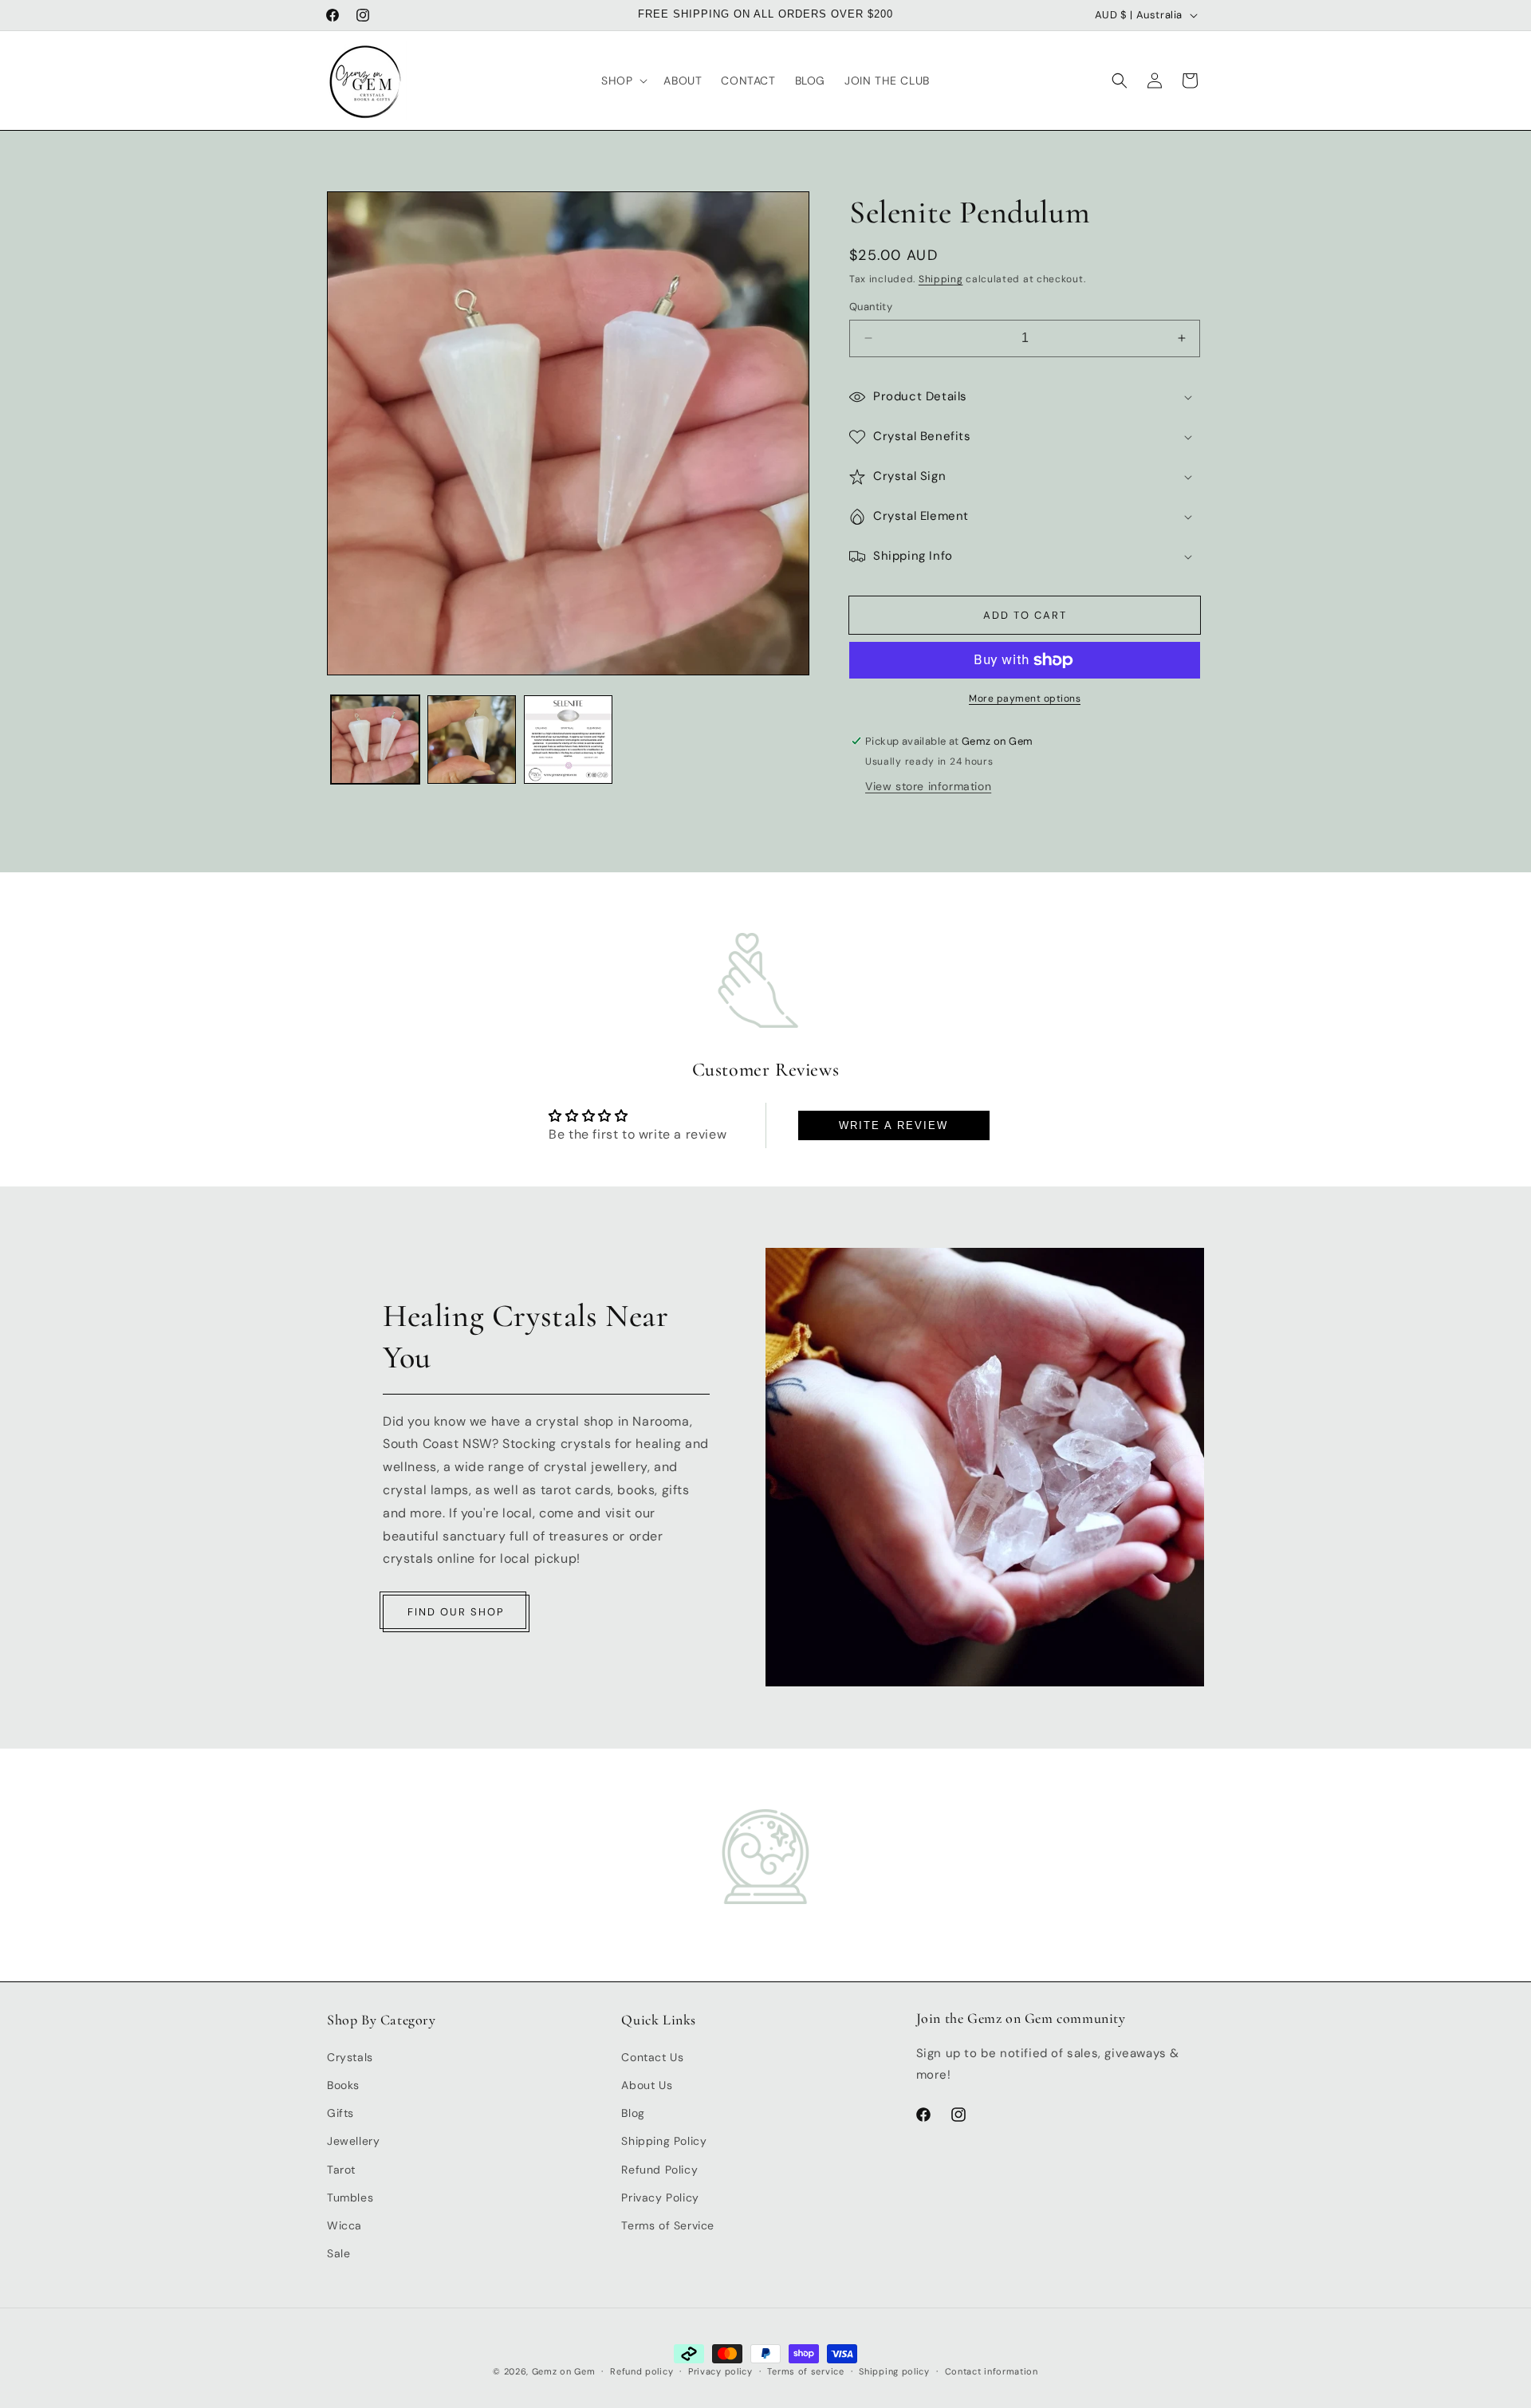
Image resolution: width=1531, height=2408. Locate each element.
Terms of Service (668, 2225)
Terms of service (805, 2371)
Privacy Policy (660, 2197)
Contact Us (652, 2056)
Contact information (992, 2371)
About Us (647, 2084)
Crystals (350, 2056)
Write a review (893, 1125)
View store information (928, 786)
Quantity (871, 307)
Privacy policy (720, 2371)
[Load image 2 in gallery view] (472, 740)
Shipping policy (894, 2371)
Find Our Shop (456, 1612)
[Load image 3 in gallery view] (568, 740)
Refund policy (642, 2371)
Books (343, 2084)
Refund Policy (659, 2169)
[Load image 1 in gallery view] (375, 740)
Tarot (341, 2169)
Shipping (941, 279)
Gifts (340, 2112)
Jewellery (353, 2141)
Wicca (344, 2225)
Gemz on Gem (564, 2371)
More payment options (1025, 698)
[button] (623, 81)
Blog (633, 2112)
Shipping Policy (664, 2141)
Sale (338, 2253)
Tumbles (350, 2197)
